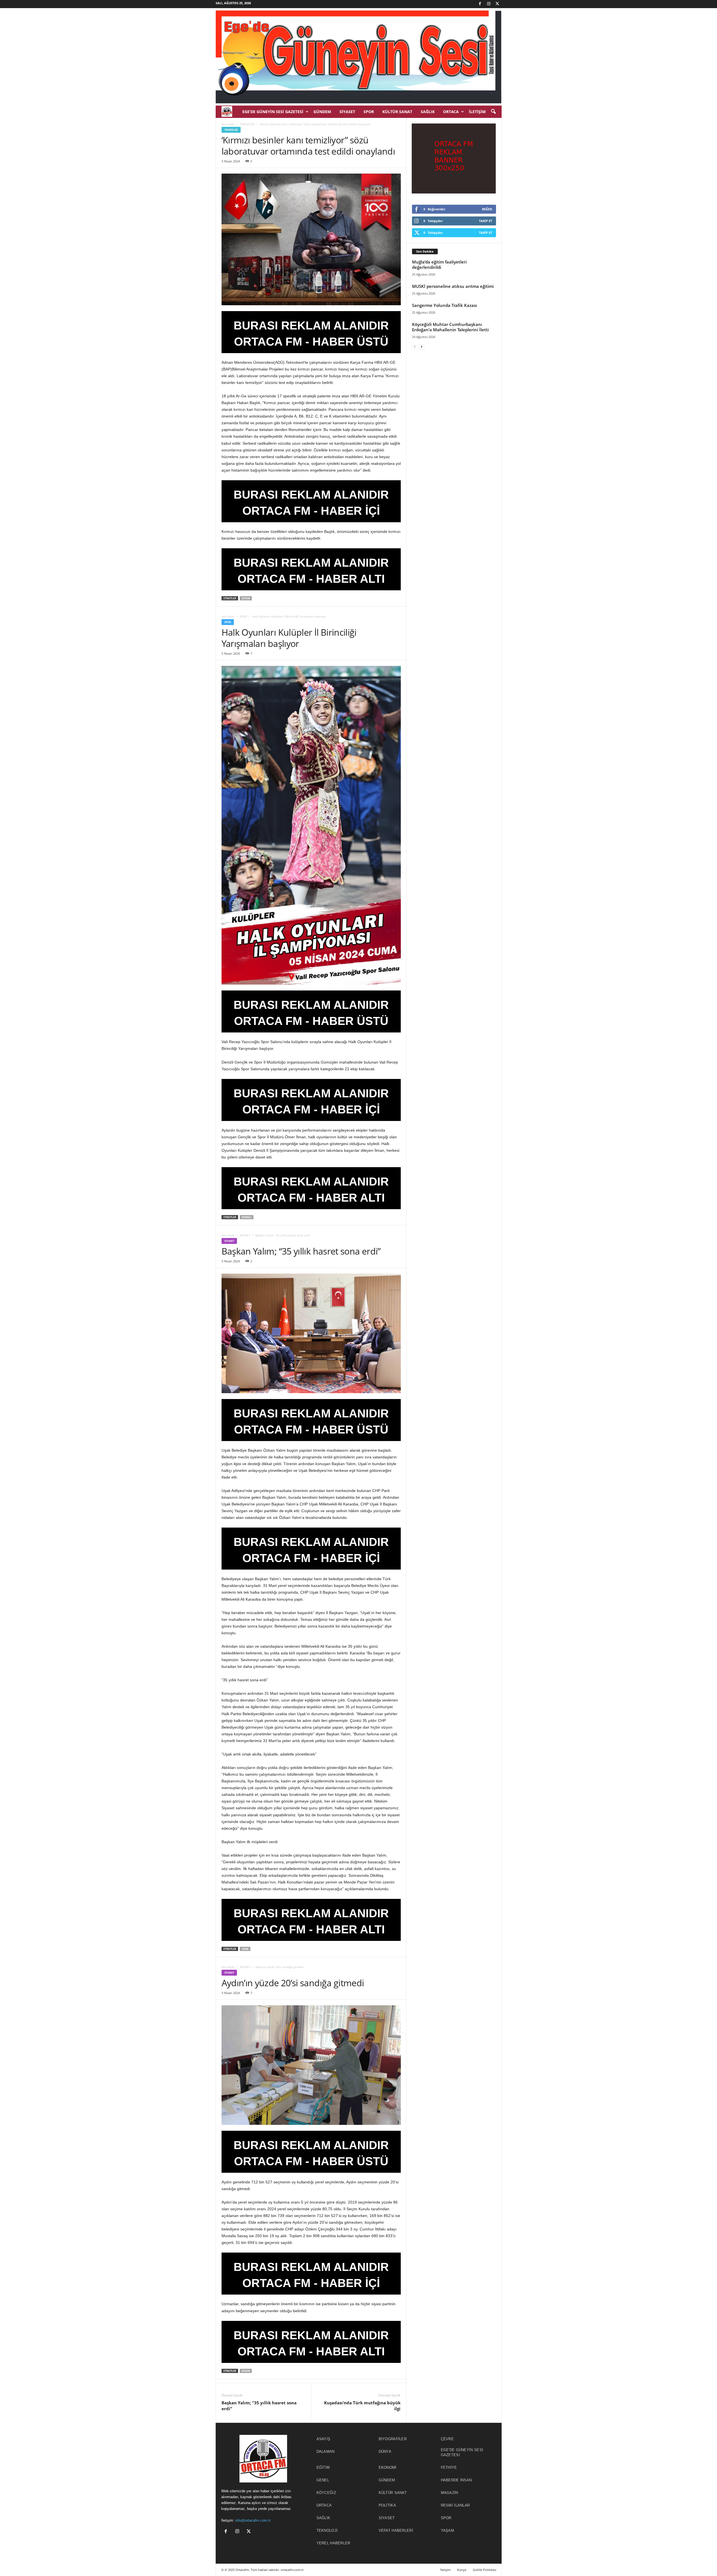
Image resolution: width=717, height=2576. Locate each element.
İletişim (477, 112)
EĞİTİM (323, 2467)
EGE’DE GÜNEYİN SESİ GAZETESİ (273, 112)
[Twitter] (497, 4)
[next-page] (422, 347)
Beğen (487, 209)
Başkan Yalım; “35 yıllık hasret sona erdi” (259, 2406)
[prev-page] (415, 347)
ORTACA (451, 112)
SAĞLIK (428, 112)
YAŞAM (448, 2530)
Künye (462, 2570)
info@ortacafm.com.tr (253, 2520)
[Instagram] (489, 4)
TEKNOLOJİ (247, 124)
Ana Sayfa (228, 124)
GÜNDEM (322, 112)
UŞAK (245, 1949)
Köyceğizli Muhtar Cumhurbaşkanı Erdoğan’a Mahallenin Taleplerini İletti (450, 327)
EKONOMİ (388, 2467)
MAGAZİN (450, 2493)
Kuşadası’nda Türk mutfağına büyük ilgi (362, 2406)
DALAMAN (326, 2452)
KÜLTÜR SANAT (397, 112)
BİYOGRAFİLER (393, 2439)
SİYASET (347, 112)
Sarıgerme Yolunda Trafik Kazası (444, 305)
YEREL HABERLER (333, 2543)
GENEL (323, 2480)
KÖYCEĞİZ (326, 2493)
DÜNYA (385, 2452)
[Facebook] (480, 4)
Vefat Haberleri (396, 2530)
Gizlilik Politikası (485, 2570)
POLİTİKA (387, 2505)
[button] (493, 112)
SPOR (369, 112)
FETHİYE (449, 2467)
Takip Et (486, 221)
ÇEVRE (447, 2439)
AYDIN (246, 598)
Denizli (247, 1217)
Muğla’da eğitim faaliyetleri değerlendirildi (439, 264)
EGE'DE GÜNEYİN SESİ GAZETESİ (462, 2452)
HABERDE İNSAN (456, 2480)
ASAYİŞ (323, 2439)
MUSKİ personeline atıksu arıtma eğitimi (453, 286)
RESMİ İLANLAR (455, 2505)
